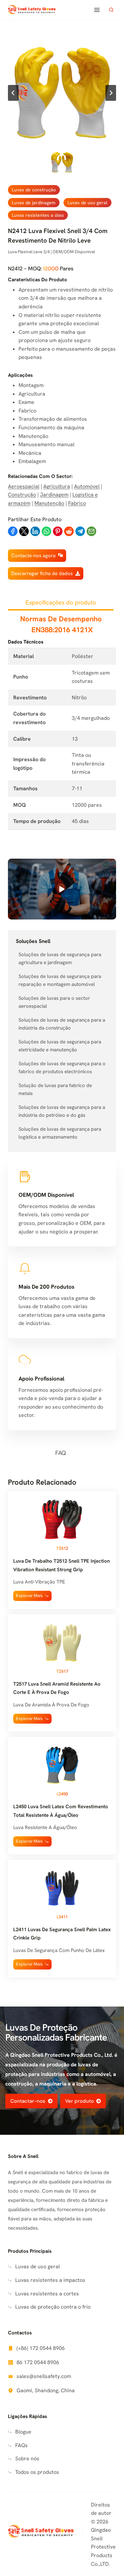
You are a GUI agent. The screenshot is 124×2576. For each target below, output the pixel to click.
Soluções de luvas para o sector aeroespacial (54, 1002)
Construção (22, 495)
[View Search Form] (111, 10)
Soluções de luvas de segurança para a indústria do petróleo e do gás (62, 1111)
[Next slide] (111, 93)
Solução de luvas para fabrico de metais (55, 1089)
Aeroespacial (24, 486)
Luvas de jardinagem (34, 203)
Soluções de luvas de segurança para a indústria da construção (62, 1024)
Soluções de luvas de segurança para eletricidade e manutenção (60, 1046)
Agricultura (57, 486)
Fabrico (77, 503)
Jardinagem (54, 495)
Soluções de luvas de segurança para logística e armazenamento (60, 1133)
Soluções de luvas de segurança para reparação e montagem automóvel (60, 980)
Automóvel (87, 486)
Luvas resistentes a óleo (38, 215)
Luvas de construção (34, 190)
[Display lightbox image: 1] (62, 93)
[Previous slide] (13, 93)
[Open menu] (97, 10)
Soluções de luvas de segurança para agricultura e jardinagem (60, 958)
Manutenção (49, 503)
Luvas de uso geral (87, 203)
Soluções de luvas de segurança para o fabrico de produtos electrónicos (62, 1068)
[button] (62, 162)
